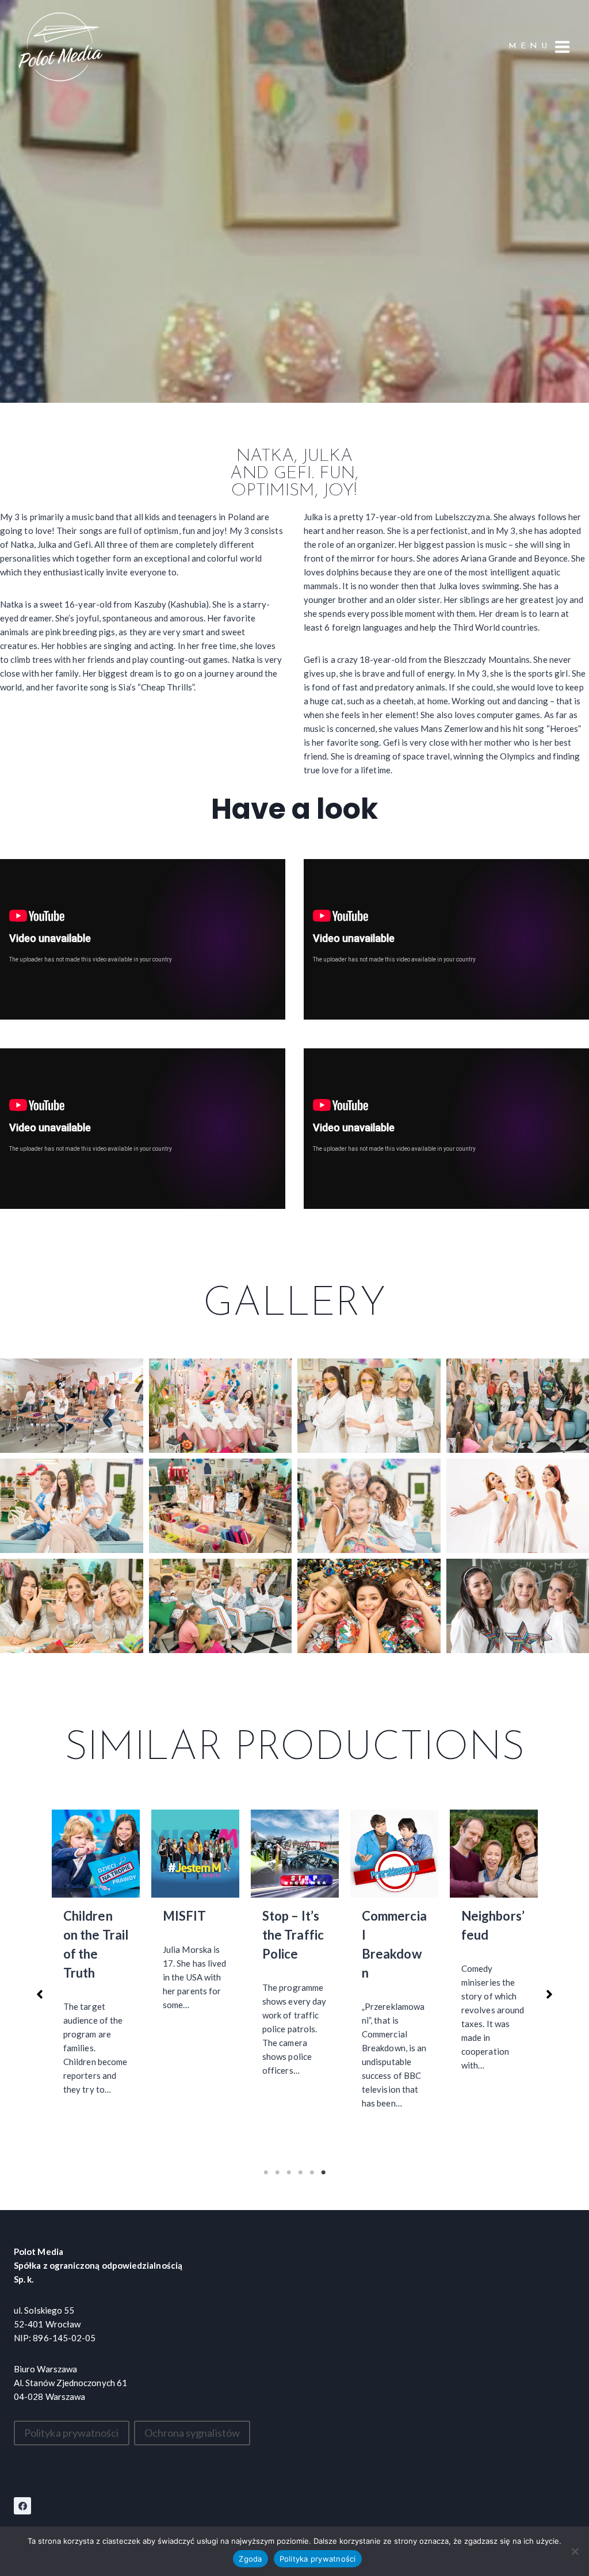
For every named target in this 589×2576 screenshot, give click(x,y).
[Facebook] (22, 2506)
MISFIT (85, 1916)
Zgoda (250, 2559)
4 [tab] (300, 2173)
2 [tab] (277, 2173)
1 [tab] (266, 2173)
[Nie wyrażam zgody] (575, 2551)
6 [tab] (323, 2173)
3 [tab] (289, 2173)
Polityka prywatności (318, 2559)
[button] (72, 1406)
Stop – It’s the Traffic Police (194, 1935)
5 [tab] (312, 2173)
